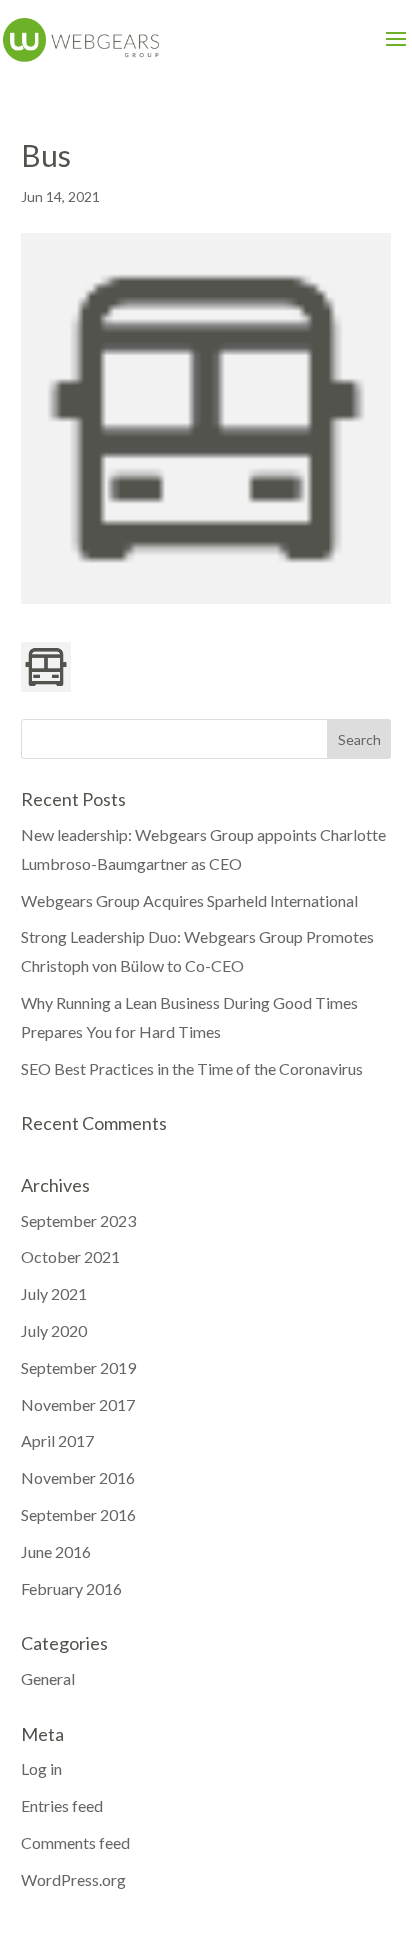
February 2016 (71, 1588)
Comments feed (75, 1842)
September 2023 (78, 1220)
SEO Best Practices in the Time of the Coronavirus (192, 1068)
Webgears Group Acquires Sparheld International (189, 900)
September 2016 (78, 1514)
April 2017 (57, 1440)
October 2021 (70, 1256)
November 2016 (78, 1477)
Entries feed (62, 1805)
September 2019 (78, 1367)
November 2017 (78, 1404)
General (48, 1678)
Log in (41, 1768)
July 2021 (54, 1293)
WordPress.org (73, 1879)
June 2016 (56, 1551)
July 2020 (54, 1330)
